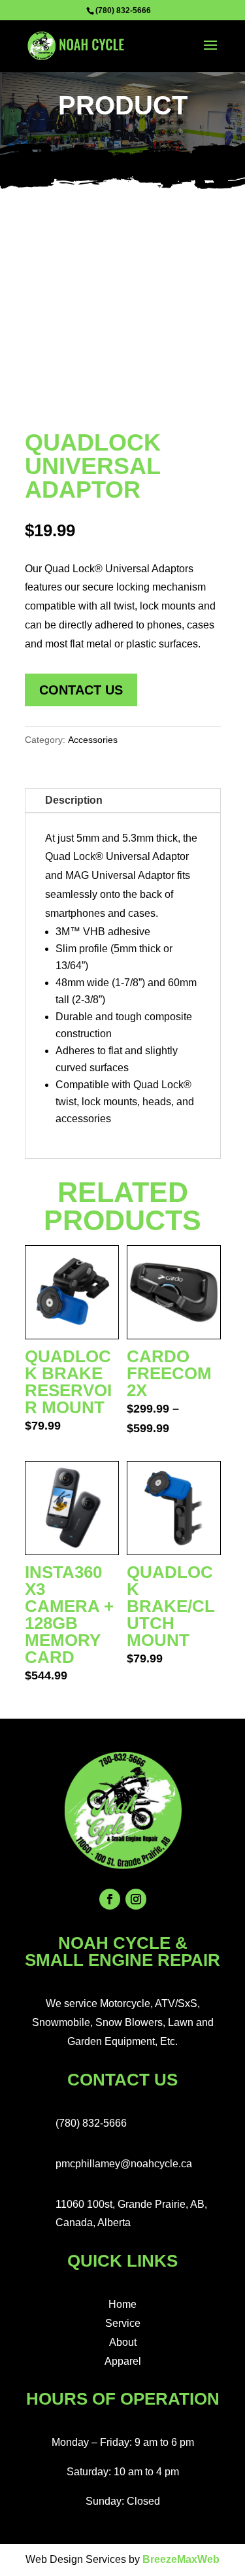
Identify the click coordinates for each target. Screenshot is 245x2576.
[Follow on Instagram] (136, 1899)
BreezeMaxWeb (181, 2559)
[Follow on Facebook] (110, 1899)
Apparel (123, 2361)
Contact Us (81, 690)
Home (122, 2304)
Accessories (93, 740)
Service (123, 2323)
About (123, 2342)
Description (74, 800)
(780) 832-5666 (123, 10)
